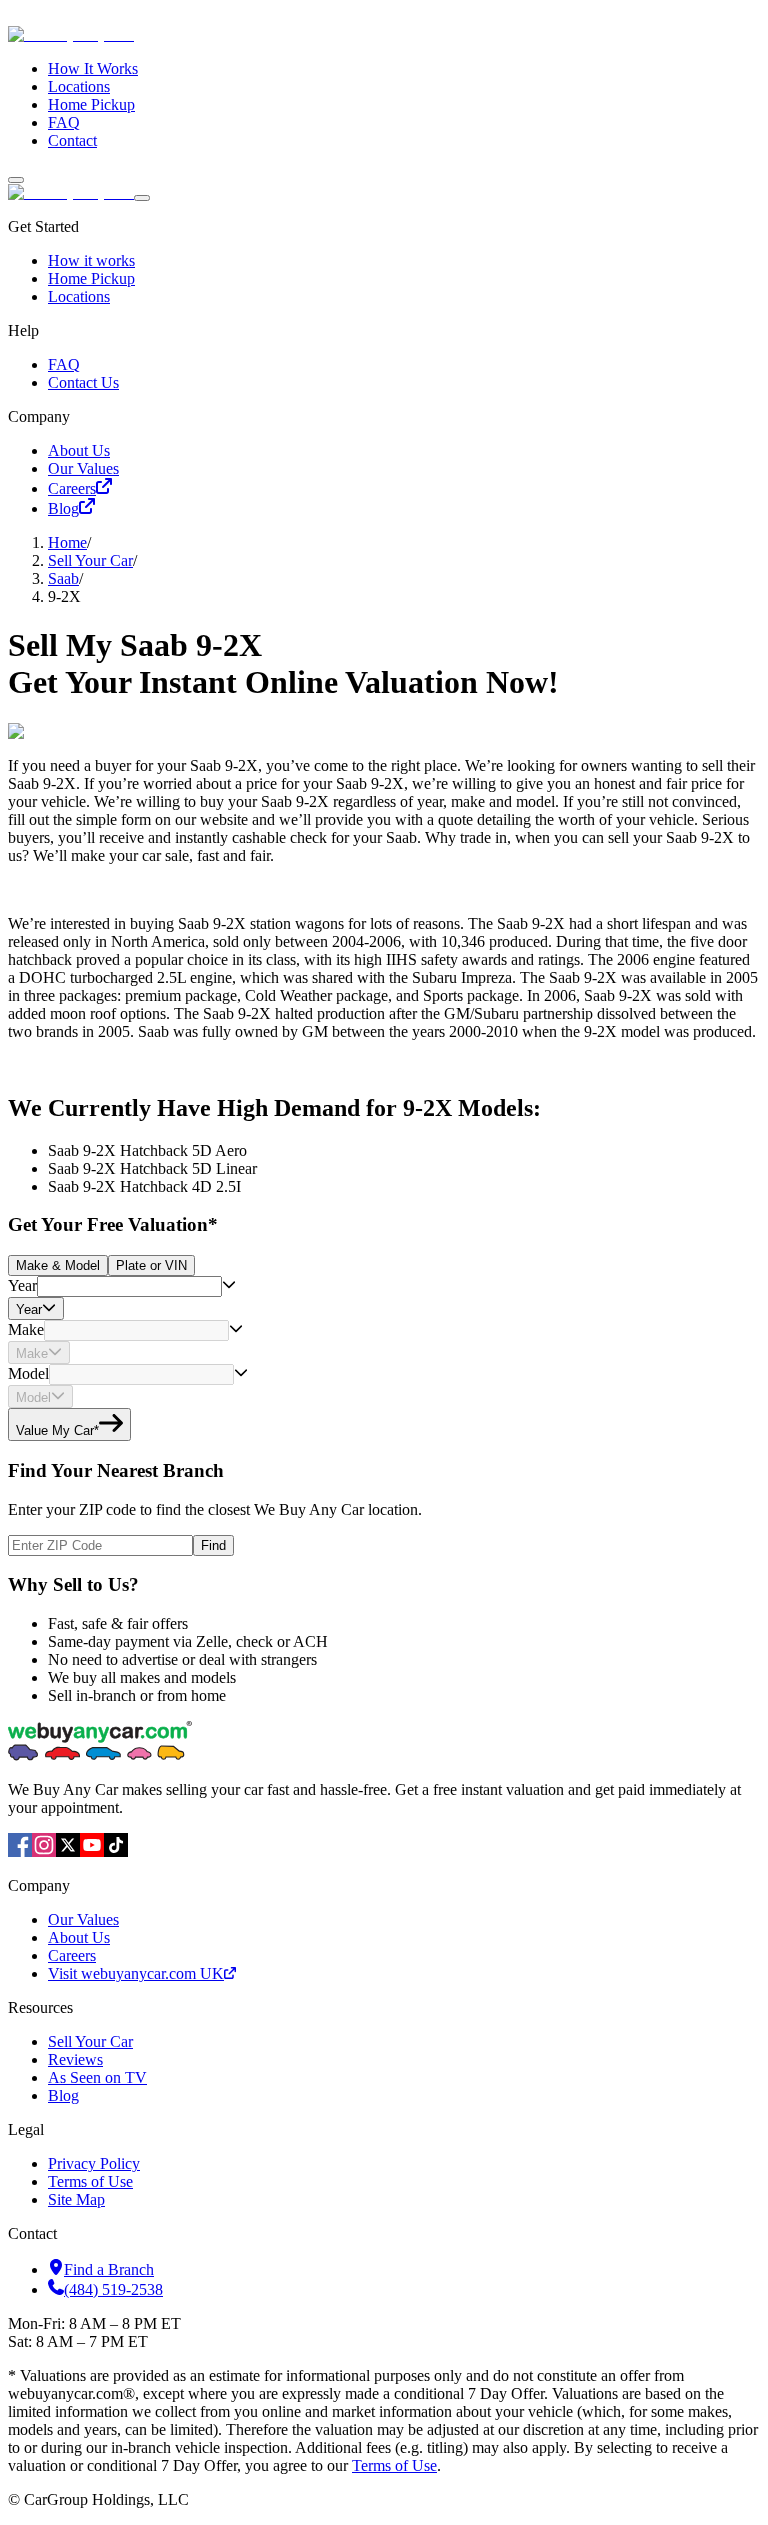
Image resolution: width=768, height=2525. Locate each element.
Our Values (83, 468)
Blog (63, 508)
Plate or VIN (151, 1265)
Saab (63, 578)
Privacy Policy (94, 2163)
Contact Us (83, 382)
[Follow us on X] (68, 1851)
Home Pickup (91, 104)
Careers (72, 488)
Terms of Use (90, 2181)
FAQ (64, 122)
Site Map (76, 2199)
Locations (79, 86)
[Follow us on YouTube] (92, 1851)
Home (67, 542)
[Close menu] (142, 198)
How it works (91, 260)
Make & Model (58, 1265)
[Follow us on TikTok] (116, 1851)
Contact (72, 140)
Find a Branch (109, 2269)
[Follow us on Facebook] (20, 1851)
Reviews (75, 2059)
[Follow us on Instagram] (44, 1851)
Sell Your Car (90, 560)
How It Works (93, 68)
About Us (79, 450)
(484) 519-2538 (113, 2289)
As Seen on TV (97, 2077)
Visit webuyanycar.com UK (136, 1973)
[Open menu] (16, 180)
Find (213, 1545)
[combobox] (129, 1286)
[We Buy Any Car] (206, 34)
